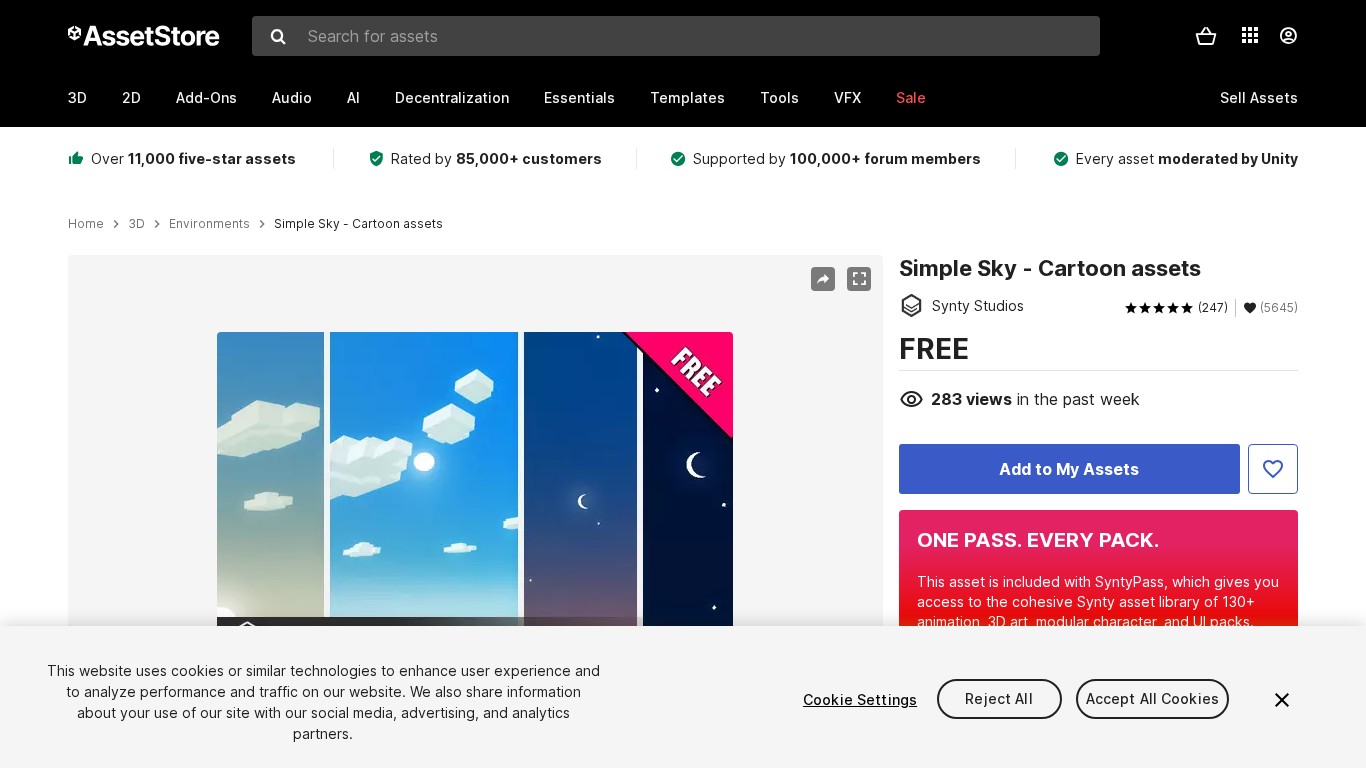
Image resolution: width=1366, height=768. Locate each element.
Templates (687, 97)
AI (353, 97)
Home (86, 224)
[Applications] (1250, 35)
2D (131, 97)
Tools (779, 97)
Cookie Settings (860, 699)
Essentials (579, 97)
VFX (847, 97)
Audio (292, 97)
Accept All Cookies (1153, 699)
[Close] (1282, 700)
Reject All (998, 699)
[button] (1206, 36)
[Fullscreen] (859, 279)
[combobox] (676, 36)
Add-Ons (206, 97)
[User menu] (1288, 36)
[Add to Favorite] (1273, 469)
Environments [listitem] (209, 224)
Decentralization (452, 97)
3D (77, 97)
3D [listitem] (136, 224)
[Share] (823, 279)
